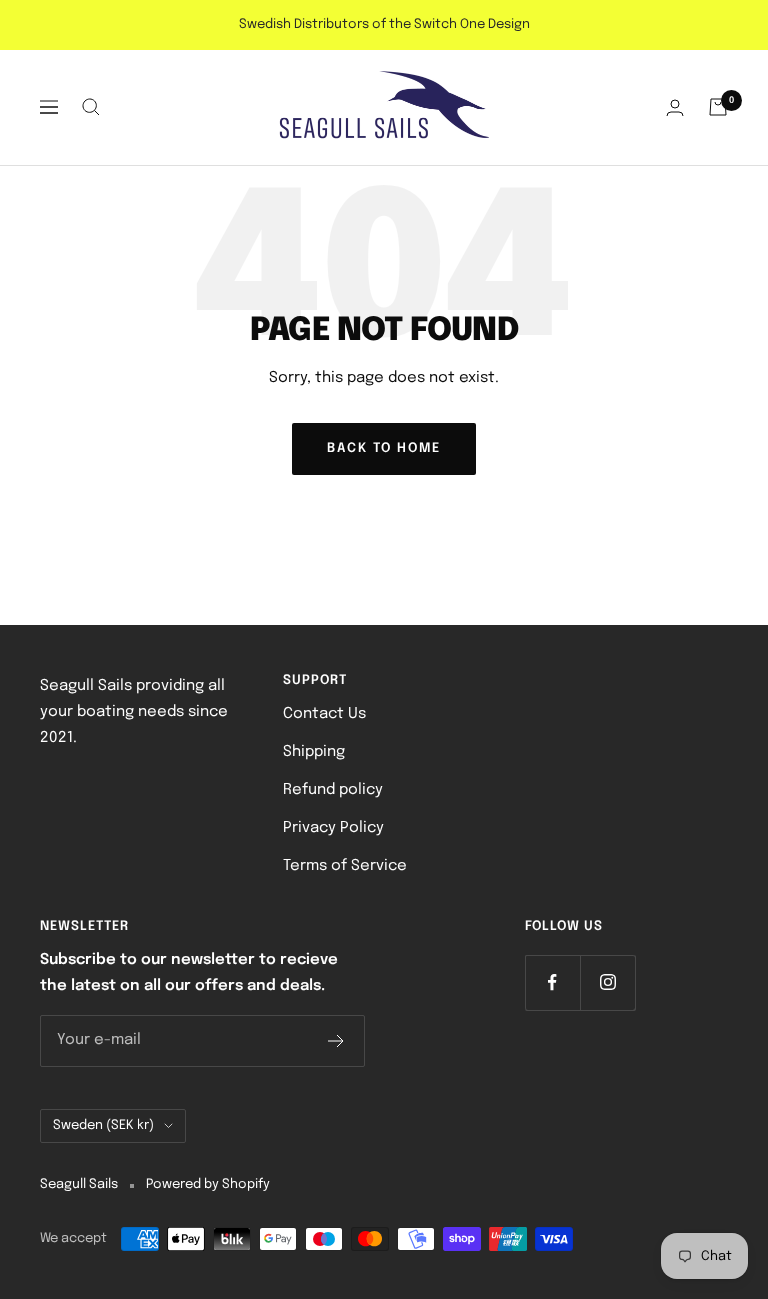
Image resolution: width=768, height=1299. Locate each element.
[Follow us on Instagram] (607, 982)
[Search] (91, 107)
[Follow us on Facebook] (552, 982)
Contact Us (324, 714)
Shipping (314, 752)
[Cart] (718, 107)
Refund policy (333, 790)
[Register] (336, 1041)
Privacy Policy (333, 828)
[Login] (675, 107)
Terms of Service (345, 866)
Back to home (384, 448)
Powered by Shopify (208, 1184)
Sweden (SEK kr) (103, 1125)
